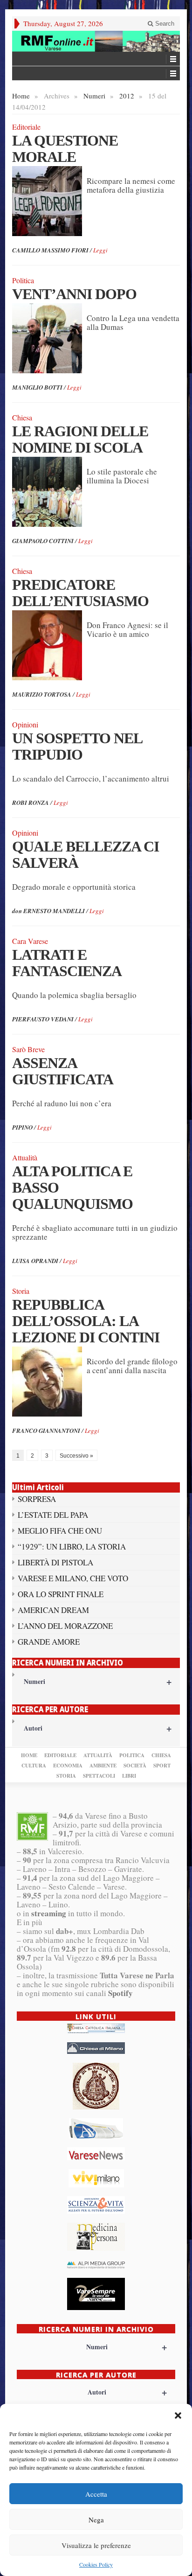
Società (135, 1766)
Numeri (94, 96)
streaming (49, 1913)
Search (164, 24)
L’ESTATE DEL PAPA (53, 1515)
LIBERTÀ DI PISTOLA (55, 1562)
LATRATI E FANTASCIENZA (67, 963)
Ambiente (103, 1766)
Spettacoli (99, 1776)
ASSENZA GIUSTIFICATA (63, 1071)
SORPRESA (37, 1499)
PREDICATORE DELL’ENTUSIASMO (80, 593)
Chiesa (161, 1755)
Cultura (34, 1766)
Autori (98, 1728)
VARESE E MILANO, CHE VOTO (73, 1578)
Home (21, 96)
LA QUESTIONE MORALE (65, 149)
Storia (66, 1776)
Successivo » (76, 1456)
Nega (96, 2520)
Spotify (120, 1993)
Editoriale (60, 1755)
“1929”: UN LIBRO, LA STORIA (72, 1546)
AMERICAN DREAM (53, 1610)
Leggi (100, 250)
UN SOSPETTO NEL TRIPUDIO (77, 746)
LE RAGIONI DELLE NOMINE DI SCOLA (80, 439)
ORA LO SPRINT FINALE (61, 1594)
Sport (162, 1766)
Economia (68, 1766)
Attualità (98, 1755)
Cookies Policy (96, 2564)
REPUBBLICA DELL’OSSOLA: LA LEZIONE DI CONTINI (86, 1321)
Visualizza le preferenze (96, 2545)
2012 (127, 96)
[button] (178, 2415)
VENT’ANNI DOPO (74, 294)
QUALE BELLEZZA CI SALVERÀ (86, 855)
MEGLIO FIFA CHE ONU (60, 1531)
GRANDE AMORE (49, 1642)
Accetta (96, 2494)
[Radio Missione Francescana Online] (96, 41)
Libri (129, 1776)
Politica (132, 1755)
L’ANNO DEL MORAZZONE (65, 1626)
